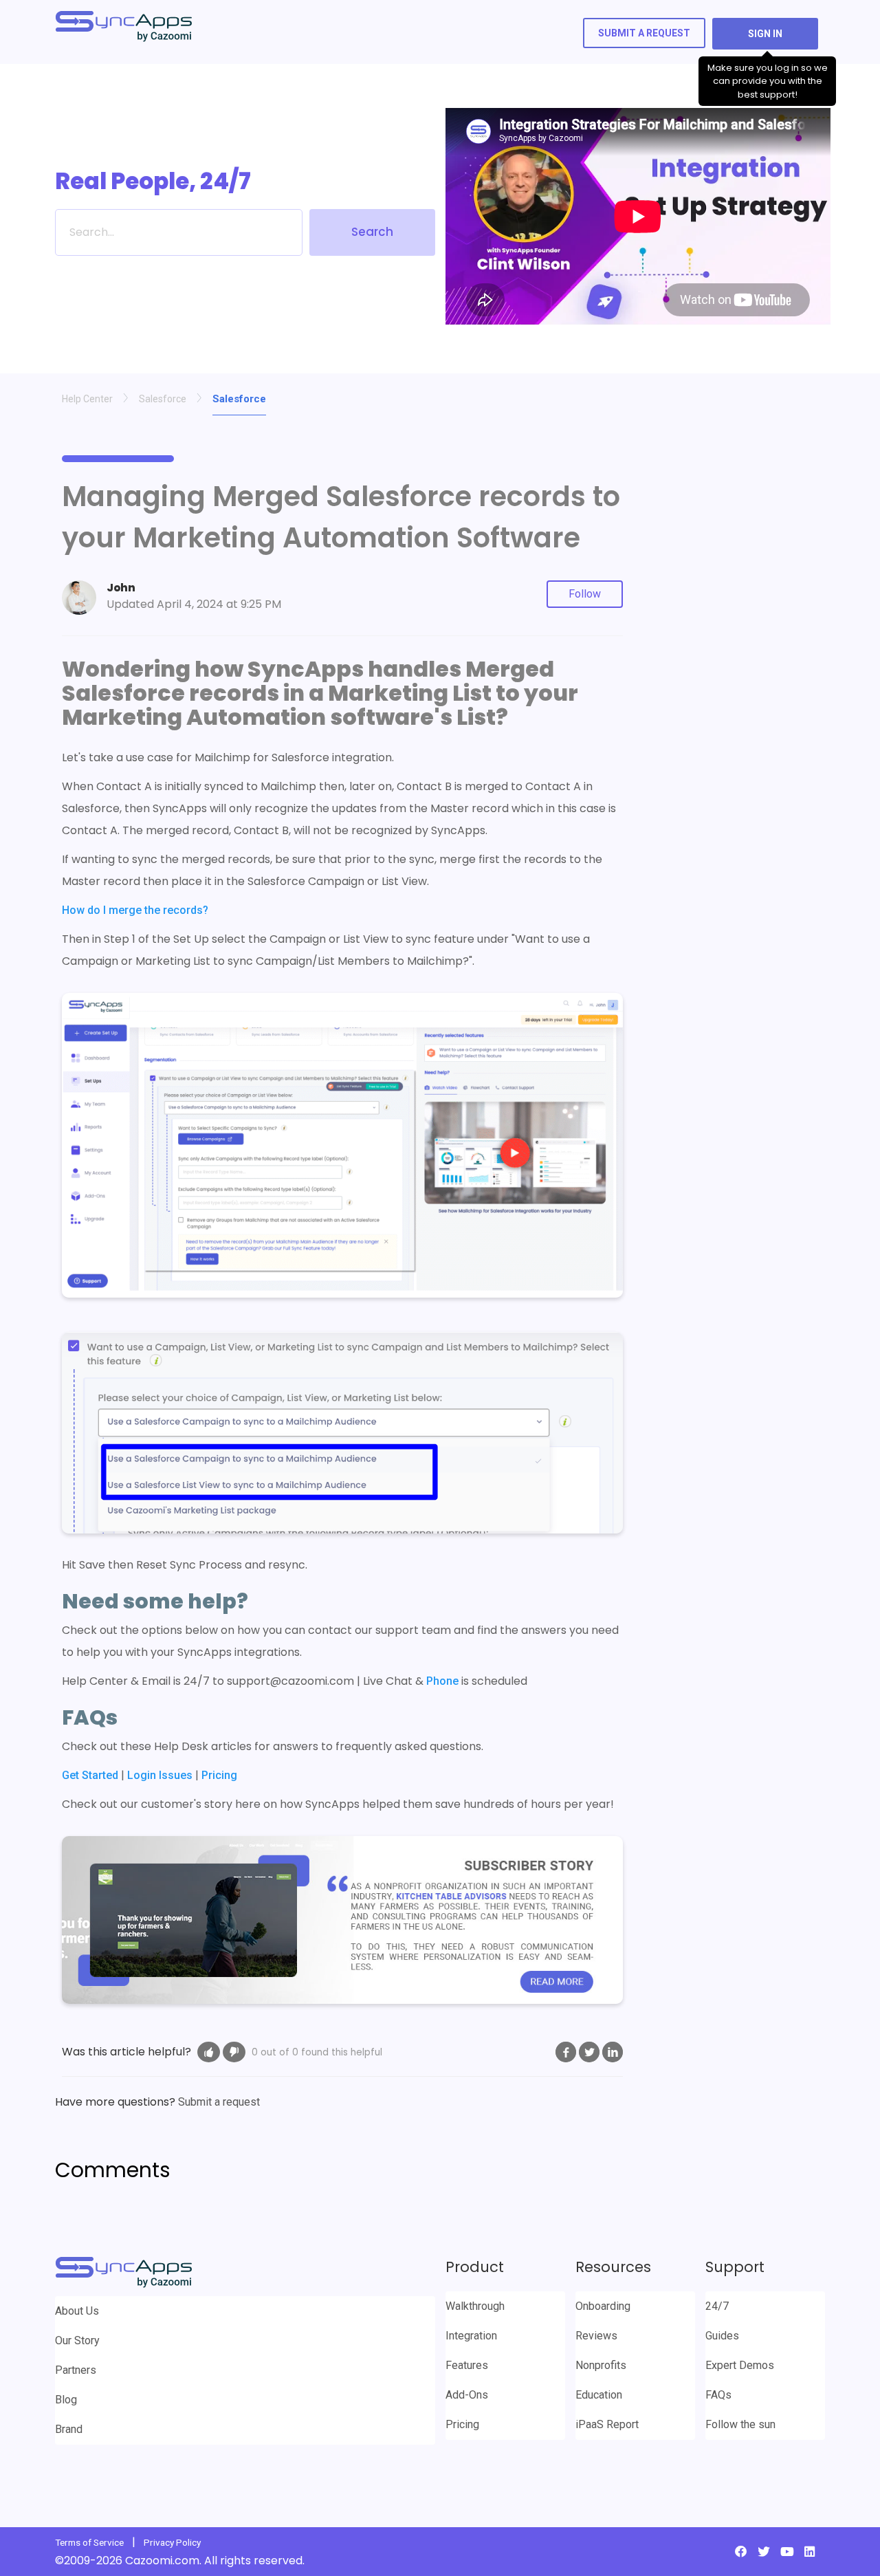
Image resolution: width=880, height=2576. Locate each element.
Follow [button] (585, 594)
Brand (69, 2429)
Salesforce (163, 399)
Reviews (596, 2336)
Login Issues (160, 1775)
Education (599, 2395)
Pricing (219, 1775)
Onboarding (603, 2306)
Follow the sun (740, 2424)
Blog (66, 2400)
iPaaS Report (607, 2424)
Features (467, 2365)
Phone (442, 1681)
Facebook (566, 2052)
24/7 (717, 2306)
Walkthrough (475, 2306)
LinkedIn (613, 2052)
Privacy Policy (172, 2542)
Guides (722, 2336)
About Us (77, 2311)
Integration (471, 2336)
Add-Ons (467, 2395)
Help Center (87, 399)
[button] (209, 2052)
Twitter (589, 2052)
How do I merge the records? (135, 910)
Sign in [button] (765, 34)
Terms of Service (89, 2542)
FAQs (718, 2395)
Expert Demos (740, 2365)
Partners (76, 2370)
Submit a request (644, 33)
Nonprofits (601, 2365)
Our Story (77, 2340)
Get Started (90, 1775)
